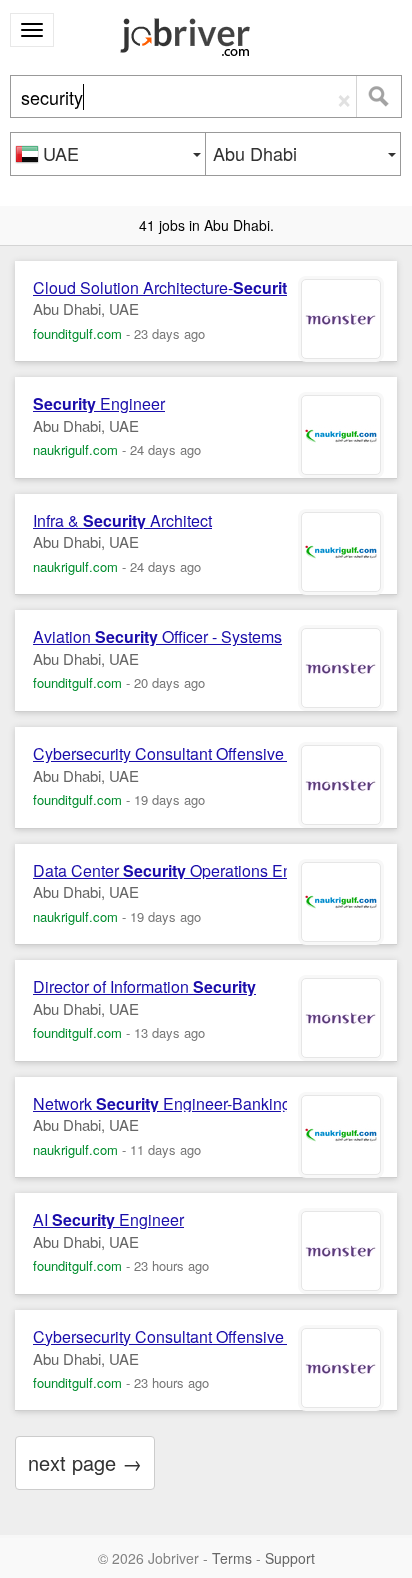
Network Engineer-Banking (162, 1104)
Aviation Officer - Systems (157, 637)
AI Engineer (108, 1220)
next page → (85, 1462)
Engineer (99, 404)
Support (290, 1558)
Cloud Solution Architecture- (164, 288)
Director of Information (144, 987)
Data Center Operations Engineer (185, 871)
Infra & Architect (122, 521)
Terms (232, 1558)
